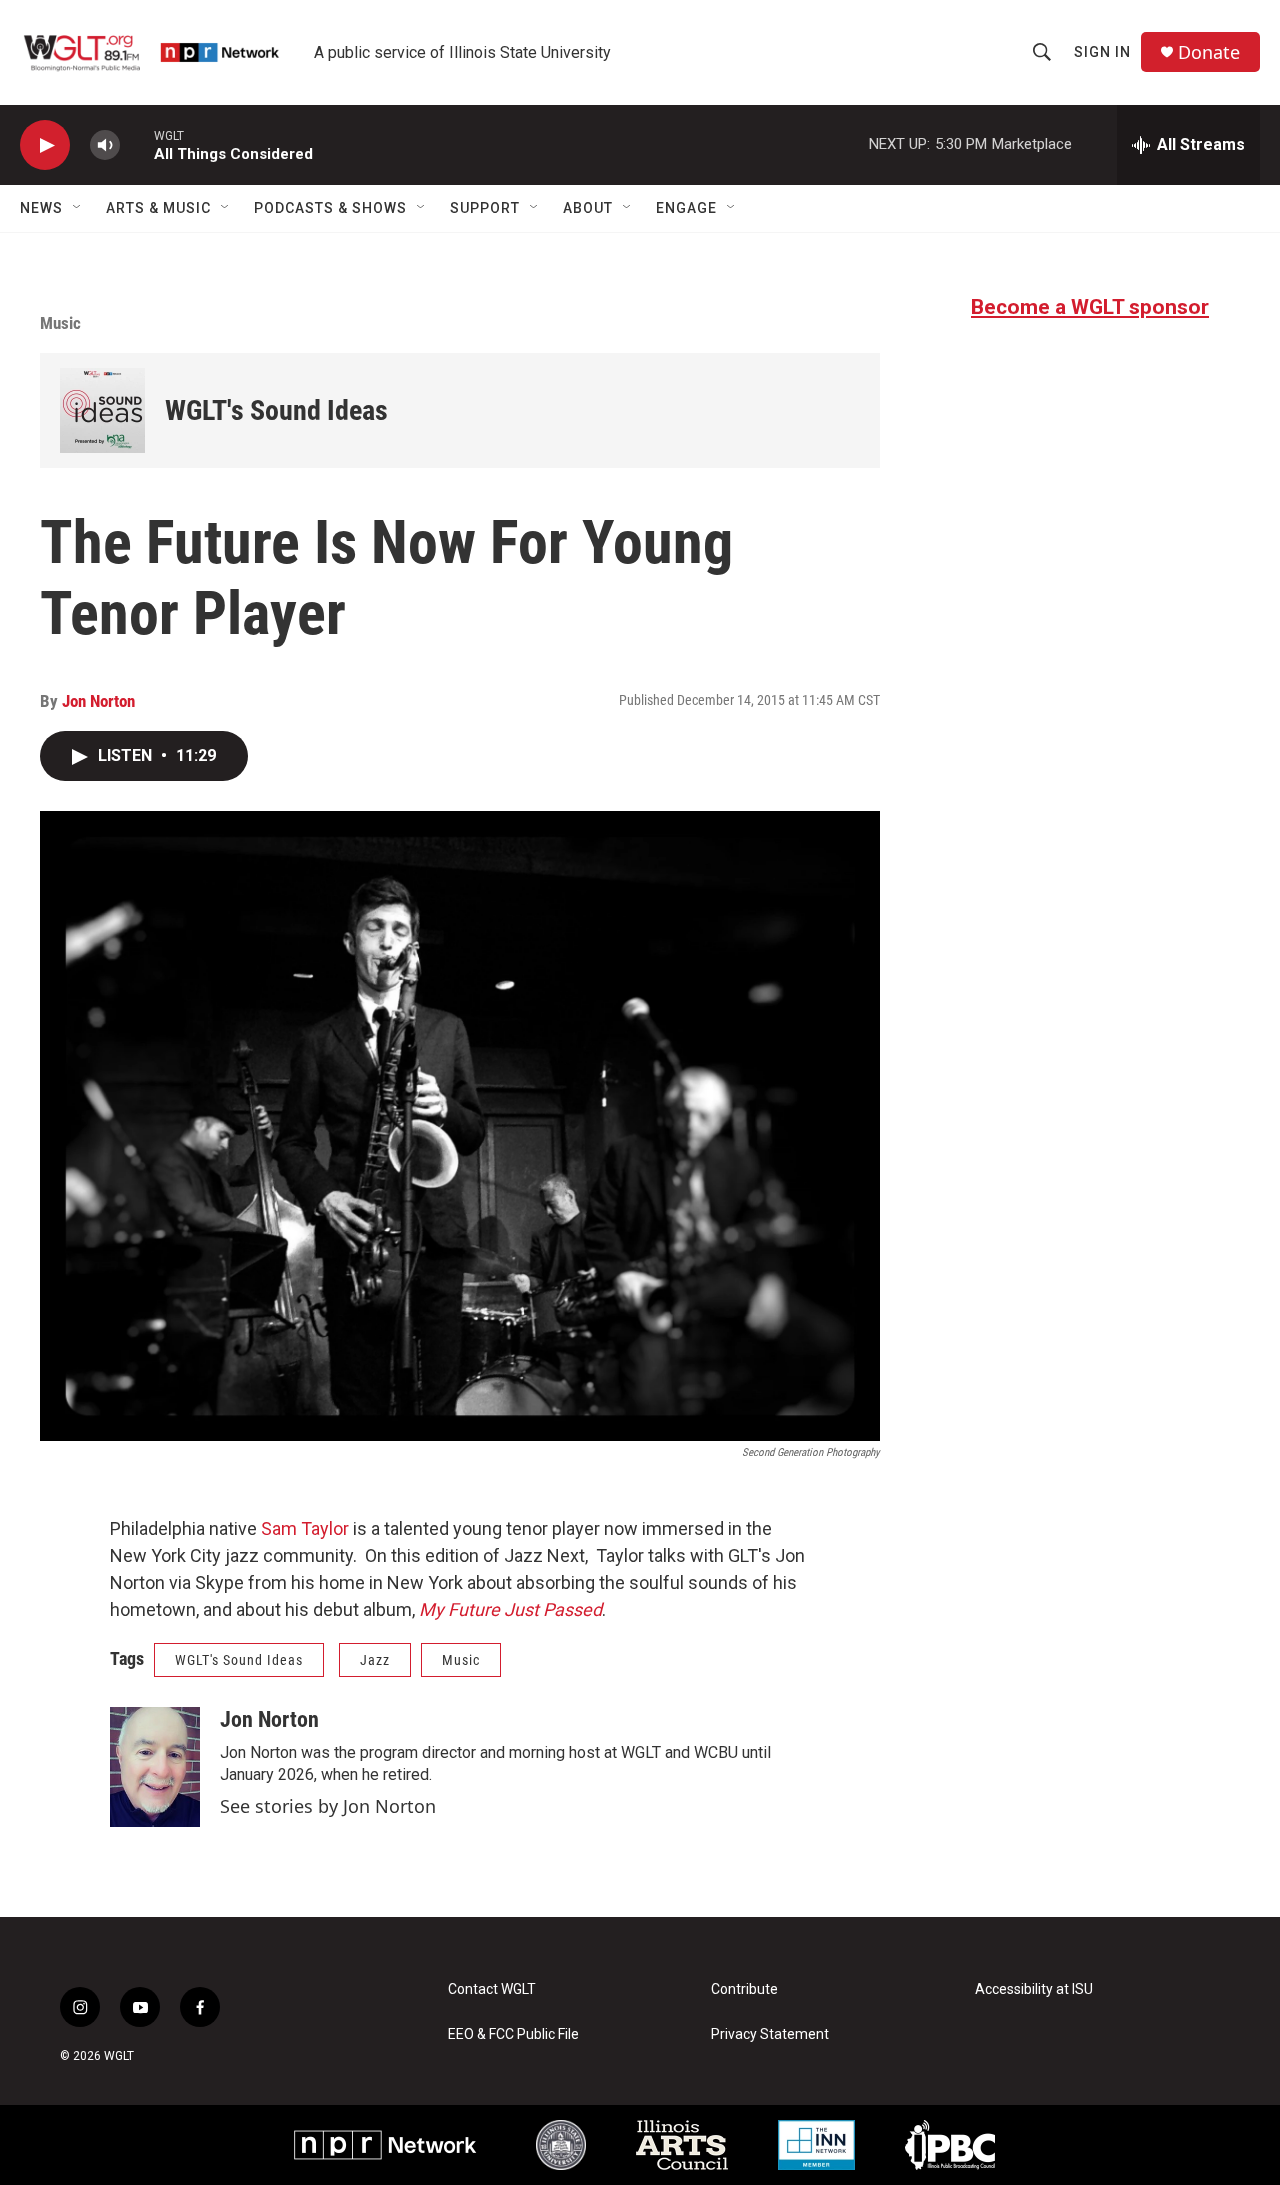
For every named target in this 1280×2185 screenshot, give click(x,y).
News (41, 208)
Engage (686, 208)
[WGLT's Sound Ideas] (102, 410)
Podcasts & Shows (330, 208)
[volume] (105, 145)
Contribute (744, 1989)
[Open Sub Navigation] (78, 208)
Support (485, 208)
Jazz (375, 1660)
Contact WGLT (492, 1989)
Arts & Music (158, 208)
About (588, 208)
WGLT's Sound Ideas (276, 410)
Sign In (1102, 52)
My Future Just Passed (510, 1609)
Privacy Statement (770, 2034)
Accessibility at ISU (1034, 1989)
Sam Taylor (305, 1528)
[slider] (137, 144)
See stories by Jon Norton (328, 1806)
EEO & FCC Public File (513, 2034)
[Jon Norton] (155, 1767)
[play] (45, 145)
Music (60, 323)
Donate (1209, 52)
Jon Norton (98, 701)
